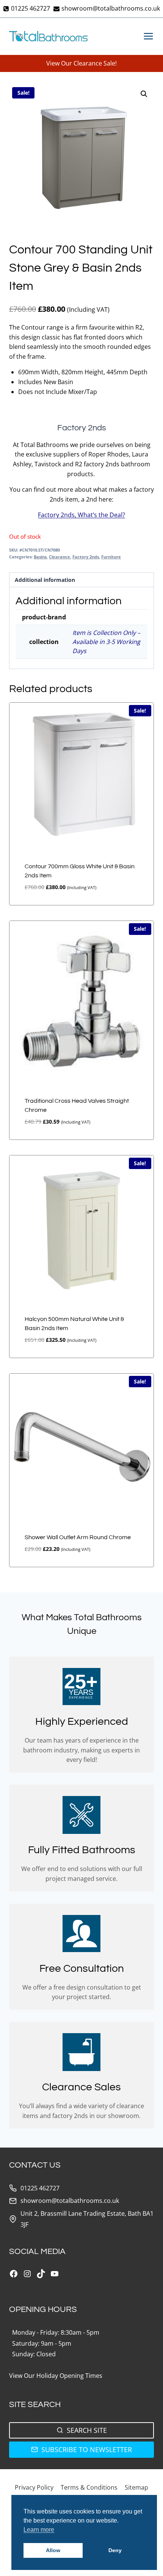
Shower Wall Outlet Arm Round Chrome (78, 1537)
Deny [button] (115, 2550)
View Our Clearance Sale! (81, 63)
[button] (144, 94)
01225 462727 (40, 2188)
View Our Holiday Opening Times (56, 2376)
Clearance (60, 557)
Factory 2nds (86, 557)
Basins (40, 557)
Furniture (111, 557)
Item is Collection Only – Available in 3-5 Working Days (106, 642)
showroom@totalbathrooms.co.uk (70, 2201)
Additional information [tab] (45, 580)
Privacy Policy (34, 2487)
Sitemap (136, 2487)
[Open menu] (147, 36)
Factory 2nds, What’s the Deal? (81, 515)
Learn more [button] (39, 2530)
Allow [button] (53, 2550)
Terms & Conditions (89, 2487)
